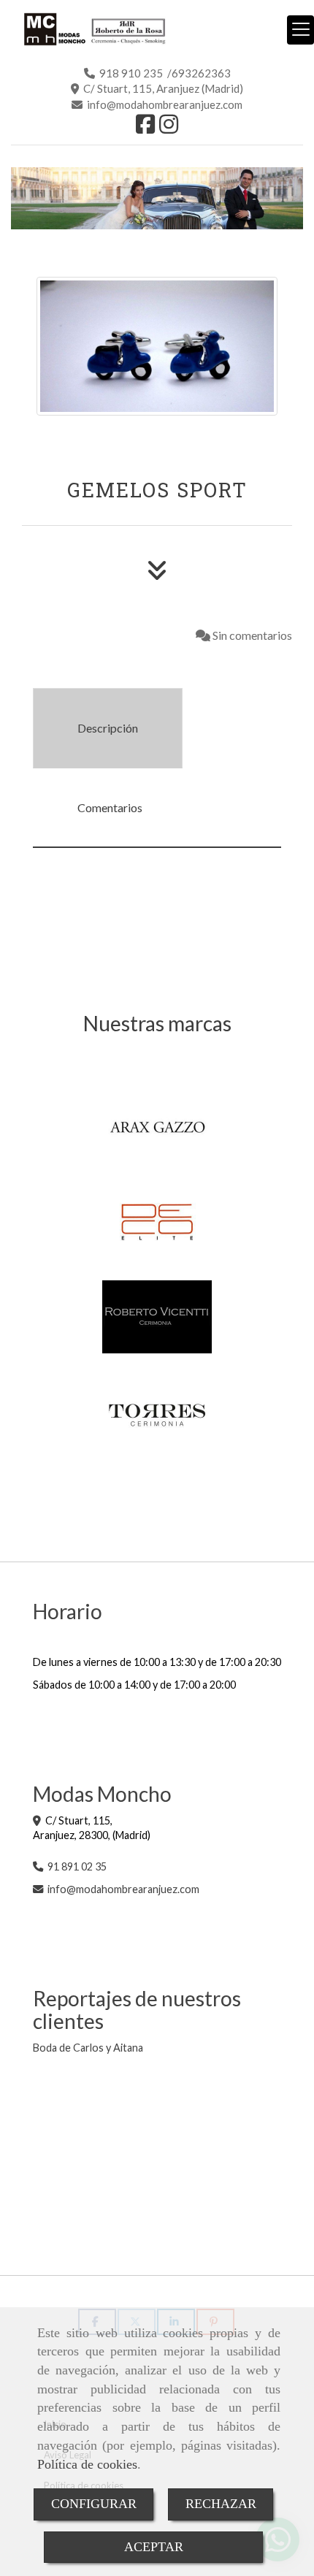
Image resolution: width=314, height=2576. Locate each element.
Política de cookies (87, 2464)
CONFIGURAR (94, 2504)
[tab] (108, 728)
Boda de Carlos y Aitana (88, 2048)
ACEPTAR (154, 2547)
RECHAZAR (221, 2504)
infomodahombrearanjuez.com (123, 1889)
